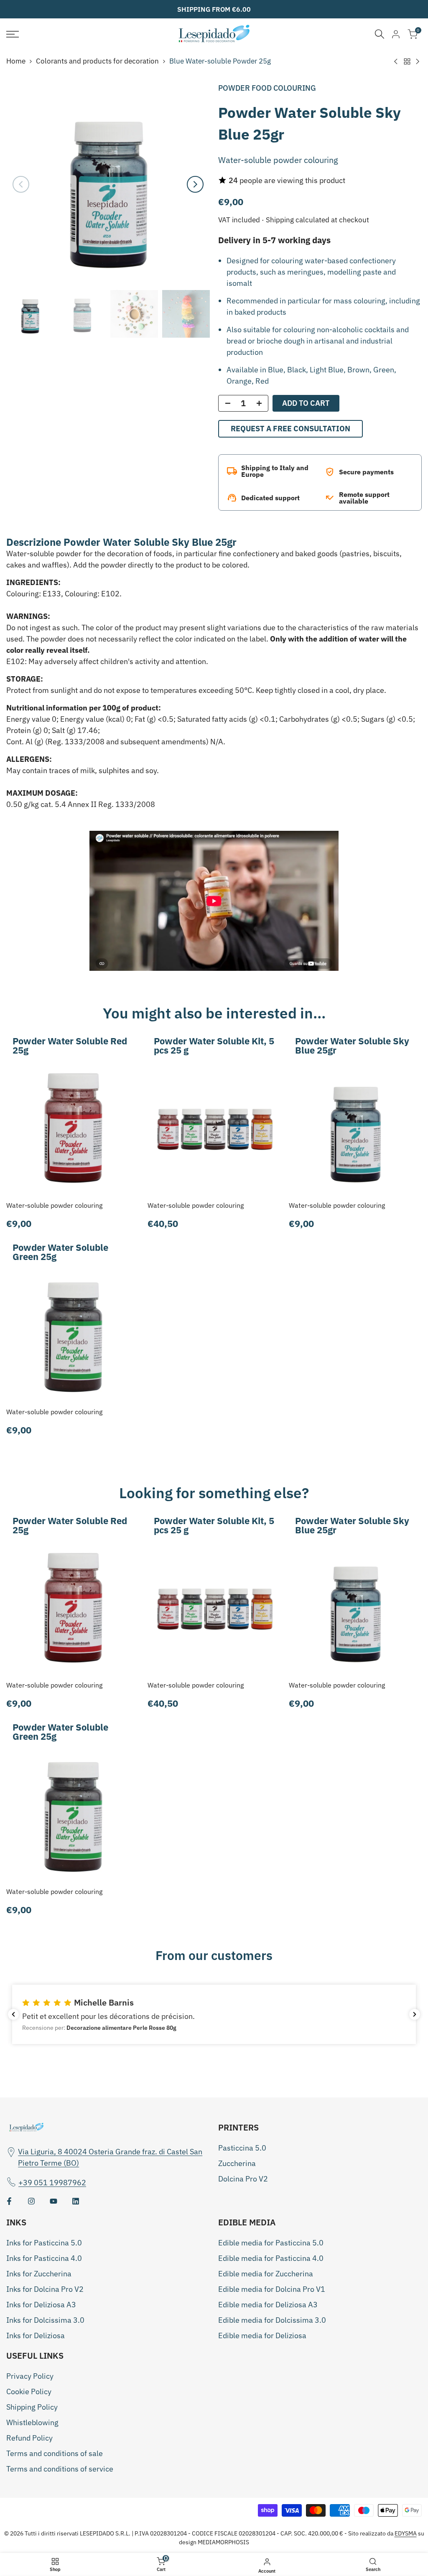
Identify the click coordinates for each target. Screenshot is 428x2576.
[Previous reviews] (13, 2014)
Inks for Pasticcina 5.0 (44, 2243)
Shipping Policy (32, 2407)
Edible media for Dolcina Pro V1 (272, 2289)
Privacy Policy (30, 2376)
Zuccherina (237, 2163)
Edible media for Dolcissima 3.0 (272, 2320)
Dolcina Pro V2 (243, 2179)
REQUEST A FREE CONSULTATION (290, 429)
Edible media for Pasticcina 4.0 (271, 2258)
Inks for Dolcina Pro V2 (45, 2289)
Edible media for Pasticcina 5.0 (271, 2243)
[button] (214, 2014)
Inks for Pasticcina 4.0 (44, 2258)
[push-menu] (13, 34)
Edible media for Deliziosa (262, 2335)
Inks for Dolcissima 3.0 (45, 2320)
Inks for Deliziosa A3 (41, 2305)
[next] (195, 184)
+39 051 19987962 (52, 2183)
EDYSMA (406, 2533)
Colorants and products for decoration (97, 61)
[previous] (21, 184)
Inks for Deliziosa (36, 2335)
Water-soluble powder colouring (54, 1205)
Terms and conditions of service (60, 2469)
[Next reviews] (415, 2014)
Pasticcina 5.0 (242, 2148)
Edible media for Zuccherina (266, 2274)
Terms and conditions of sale (55, 2453)
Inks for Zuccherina (39, 2274)
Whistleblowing (32, 2422)
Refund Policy (29, 2438)
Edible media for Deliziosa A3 (268, 2305)
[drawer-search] (380, 34)
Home (16, 61)
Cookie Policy (29, 2391)
